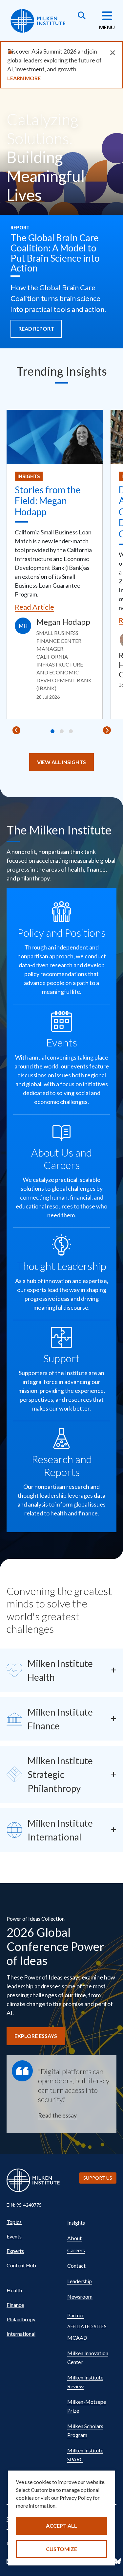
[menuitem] (34, 2222)
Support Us (98, 2178)
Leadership (80, 2281)
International (21, 2334)
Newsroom (80, 2296)
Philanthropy (21, 2319)
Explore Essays (36, 2036)
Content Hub (21, 2265)
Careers (76, 2250)
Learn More (24, 78)
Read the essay (57, 2115)
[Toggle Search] (82, 16)
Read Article (34, 607)
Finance (15, 2305)
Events (14, 2236)
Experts (15, 2251)
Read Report (36, 328)
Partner (76, 2315)
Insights (29, 476)
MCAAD (77, 2338)
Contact (76, 2266)
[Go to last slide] (16, 730)
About (74, 2238)
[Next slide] (107, 730)
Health (14, 2290)
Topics (14, 2222)
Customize (61, 2549)
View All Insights (61, 762)
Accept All (61, 2526)
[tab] (52, 731)
